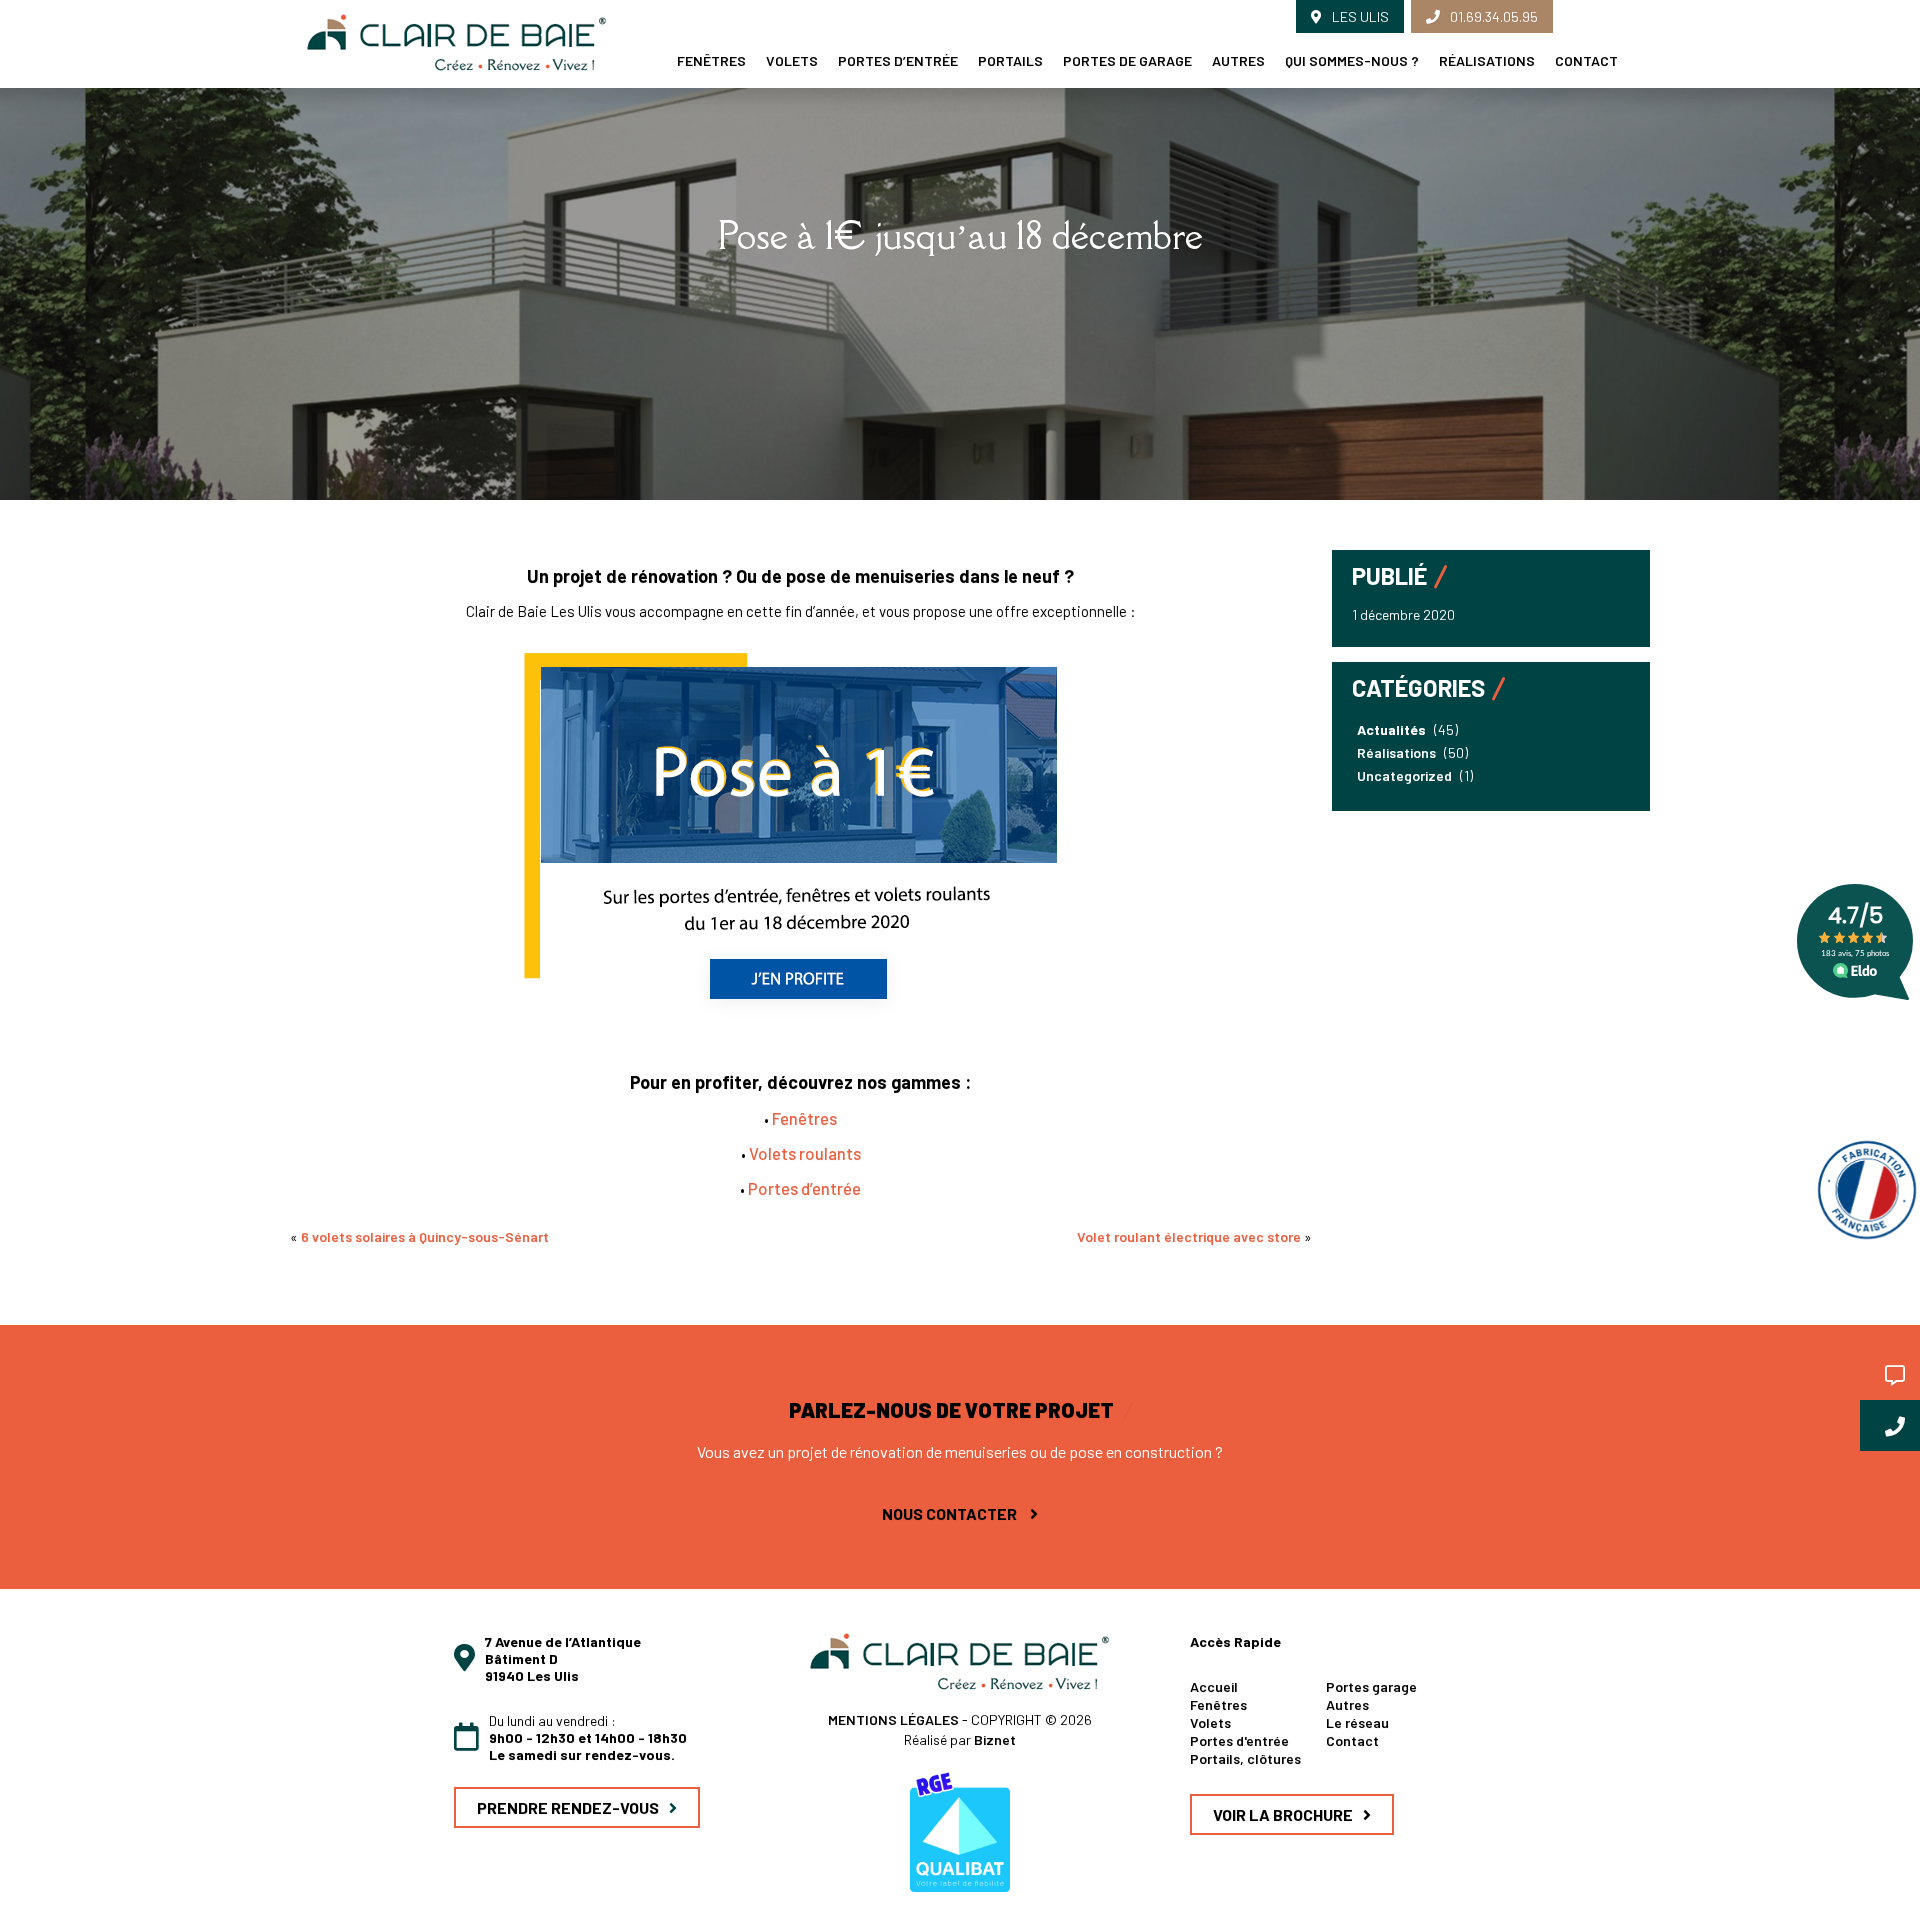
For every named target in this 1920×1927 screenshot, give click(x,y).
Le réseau (1357, 1722)
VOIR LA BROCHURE (1283, 1814)
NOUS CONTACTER (951, 1513)
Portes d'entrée (1239, 1740)
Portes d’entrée (898, 60)
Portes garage (1371, 1686)
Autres (1238, 60)
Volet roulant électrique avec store (1189, 1236)
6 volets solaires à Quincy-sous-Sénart (425, 1236)
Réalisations (1487, 60)
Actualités (1391, 729)
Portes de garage (1127, 60)
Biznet (995, 1739)
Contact (1586, 60)
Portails (1010, 60)
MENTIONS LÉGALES (895, 1719)
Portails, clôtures (1245, 1758)
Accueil (1214, 1686)
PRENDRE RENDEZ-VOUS (568, 1807)
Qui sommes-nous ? (1352, 60)
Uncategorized (1404, 775)
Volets (792, 60)
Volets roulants (805, 1153)
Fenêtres (711, 60)
